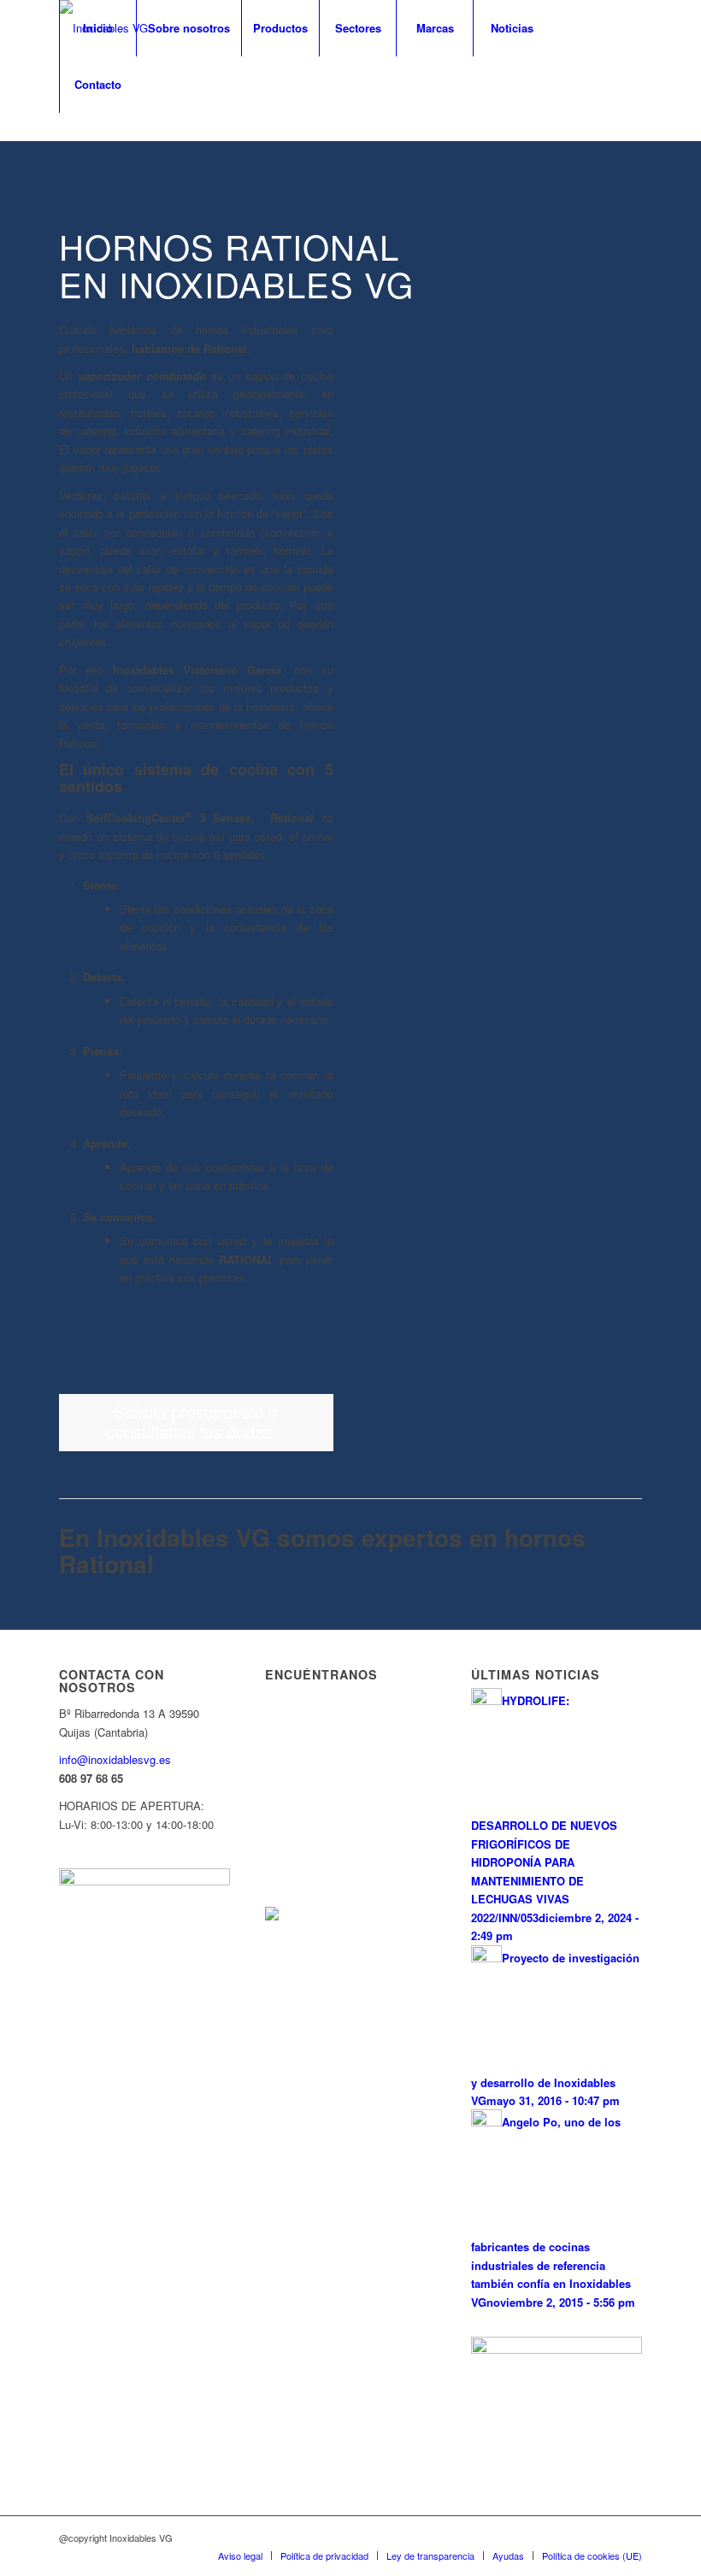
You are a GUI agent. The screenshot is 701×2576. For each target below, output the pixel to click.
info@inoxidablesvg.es (115, 1759)
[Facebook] (64, 140)
